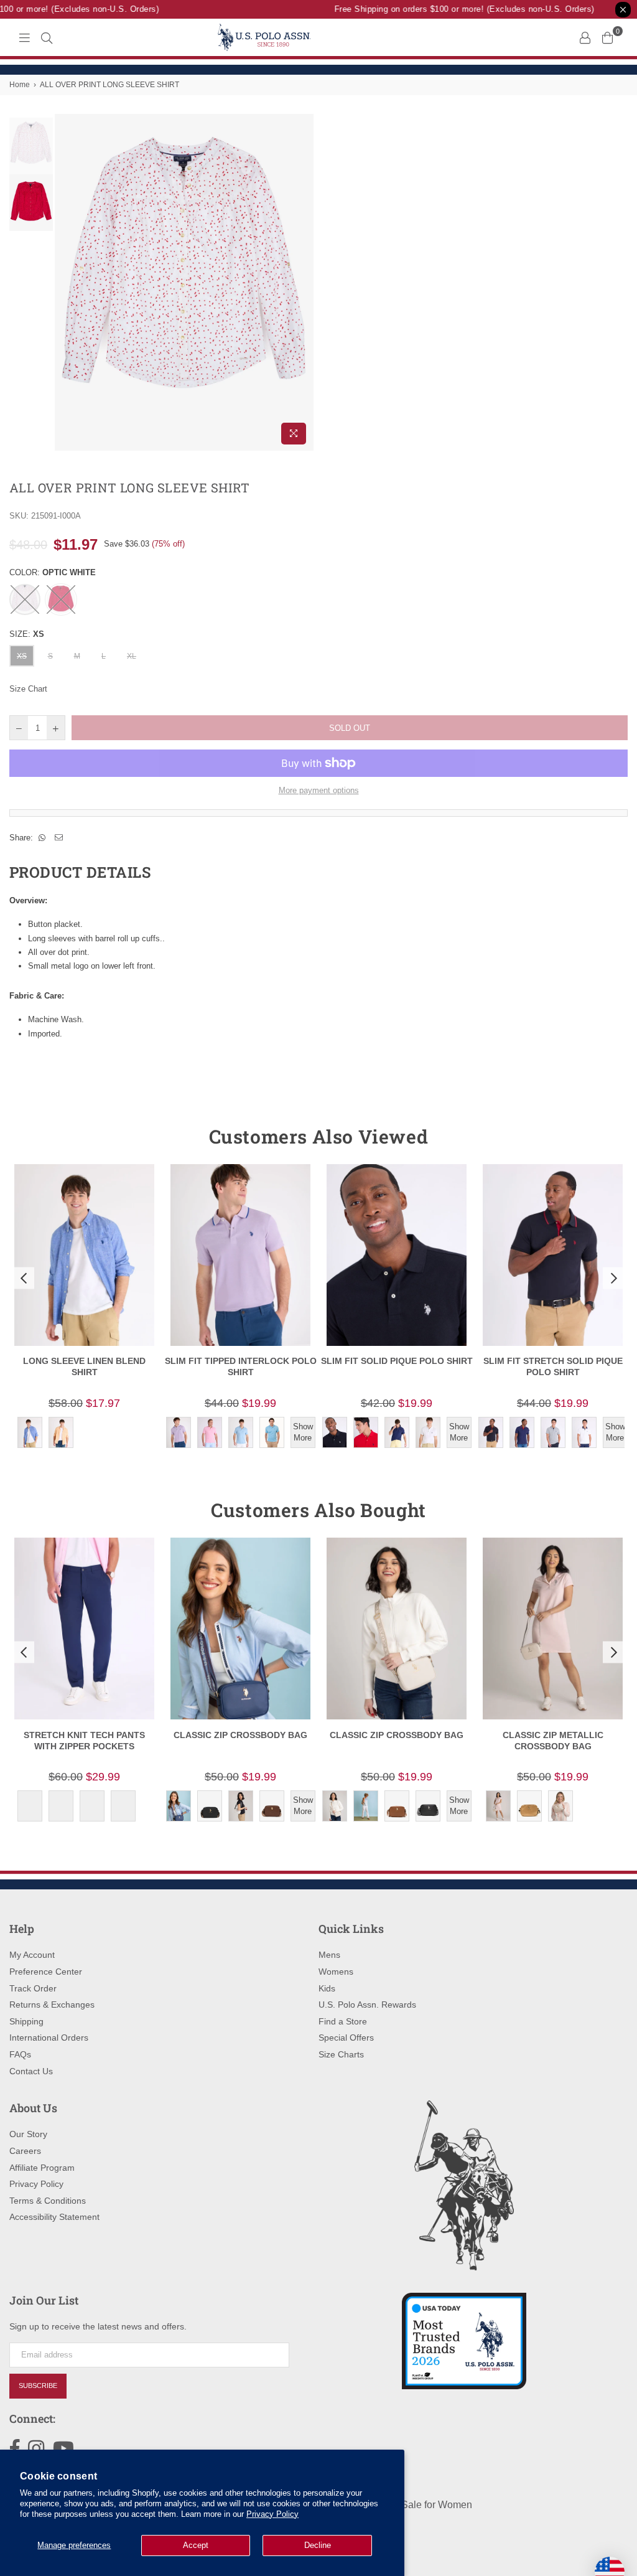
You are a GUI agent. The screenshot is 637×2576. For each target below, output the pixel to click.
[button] (22, 1278)
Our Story (28, 2134)
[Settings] (585, 37)
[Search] (47, 37)
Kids (327, 1988)
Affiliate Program (42, 2168)
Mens (329, 1955)
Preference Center (46, 1972)
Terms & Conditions (48, 2201)
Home (20, 85)
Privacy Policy (272, 2514)
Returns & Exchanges (52, 2005)
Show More (303, 1432)
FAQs (20, 2054)
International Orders (49, 2038)
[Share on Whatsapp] (42, 838)
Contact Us (31, 2071)
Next (303, 282)
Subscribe (38, 2386)
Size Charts (341, 2054)
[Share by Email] (59, 838)
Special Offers (346, 2038)
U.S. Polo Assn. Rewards (367, 2005)
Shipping (26, 2021)
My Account (32, 1955)
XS (22, 656)
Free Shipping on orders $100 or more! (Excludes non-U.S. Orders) (450, 9)
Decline (318, 2545)
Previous (66, 282)
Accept (196, 2545)
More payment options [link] (319, 790)
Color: (53, 572)
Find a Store (343, 2021)
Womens (336, 1972)
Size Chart (28, 689)
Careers (25, 2151)
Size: (27, 634)
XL (132, 656)
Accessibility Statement (54, 2217)
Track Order (33, 1988)
